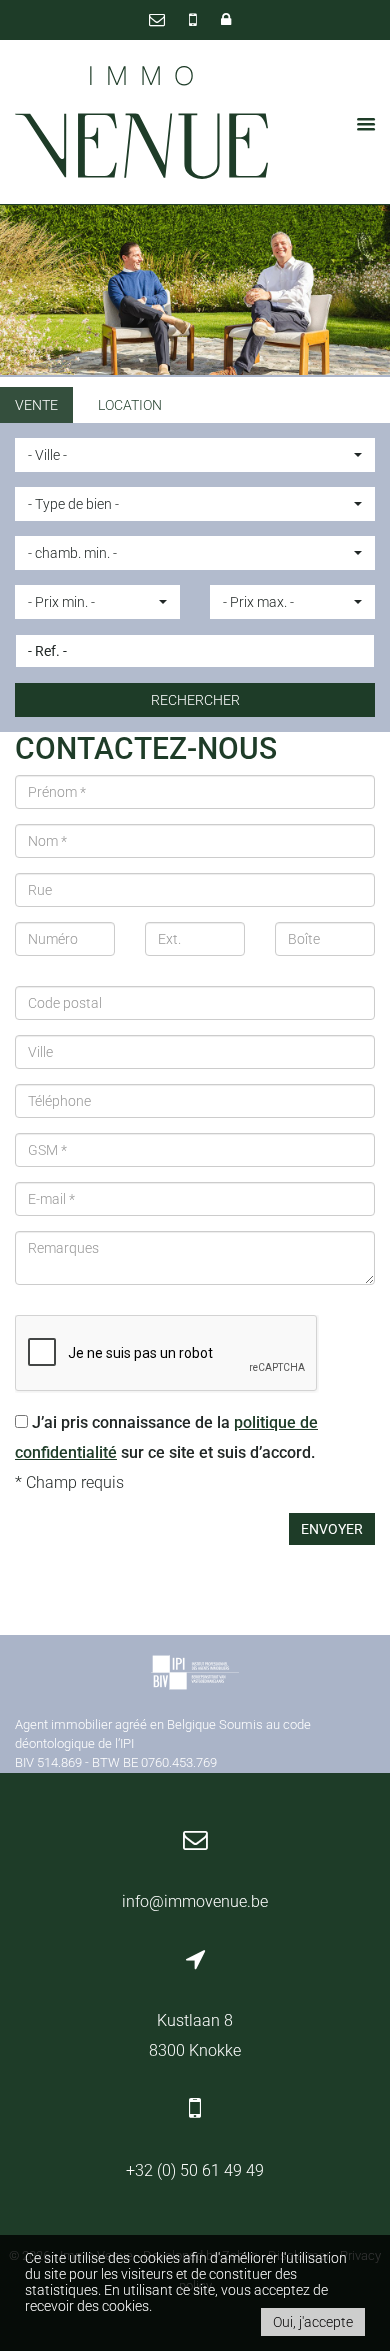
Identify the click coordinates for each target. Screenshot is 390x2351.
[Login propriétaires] (226, 19)
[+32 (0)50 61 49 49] (195, 19)
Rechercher (195, 700)
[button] (195, 455)
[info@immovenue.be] (159, 19)
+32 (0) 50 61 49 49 (195, 2170)
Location (130, 405)
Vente (36, 405)
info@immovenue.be (195, 1901)
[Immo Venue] (142, 123)
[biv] (195, 1675)
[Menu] (360, 124)
